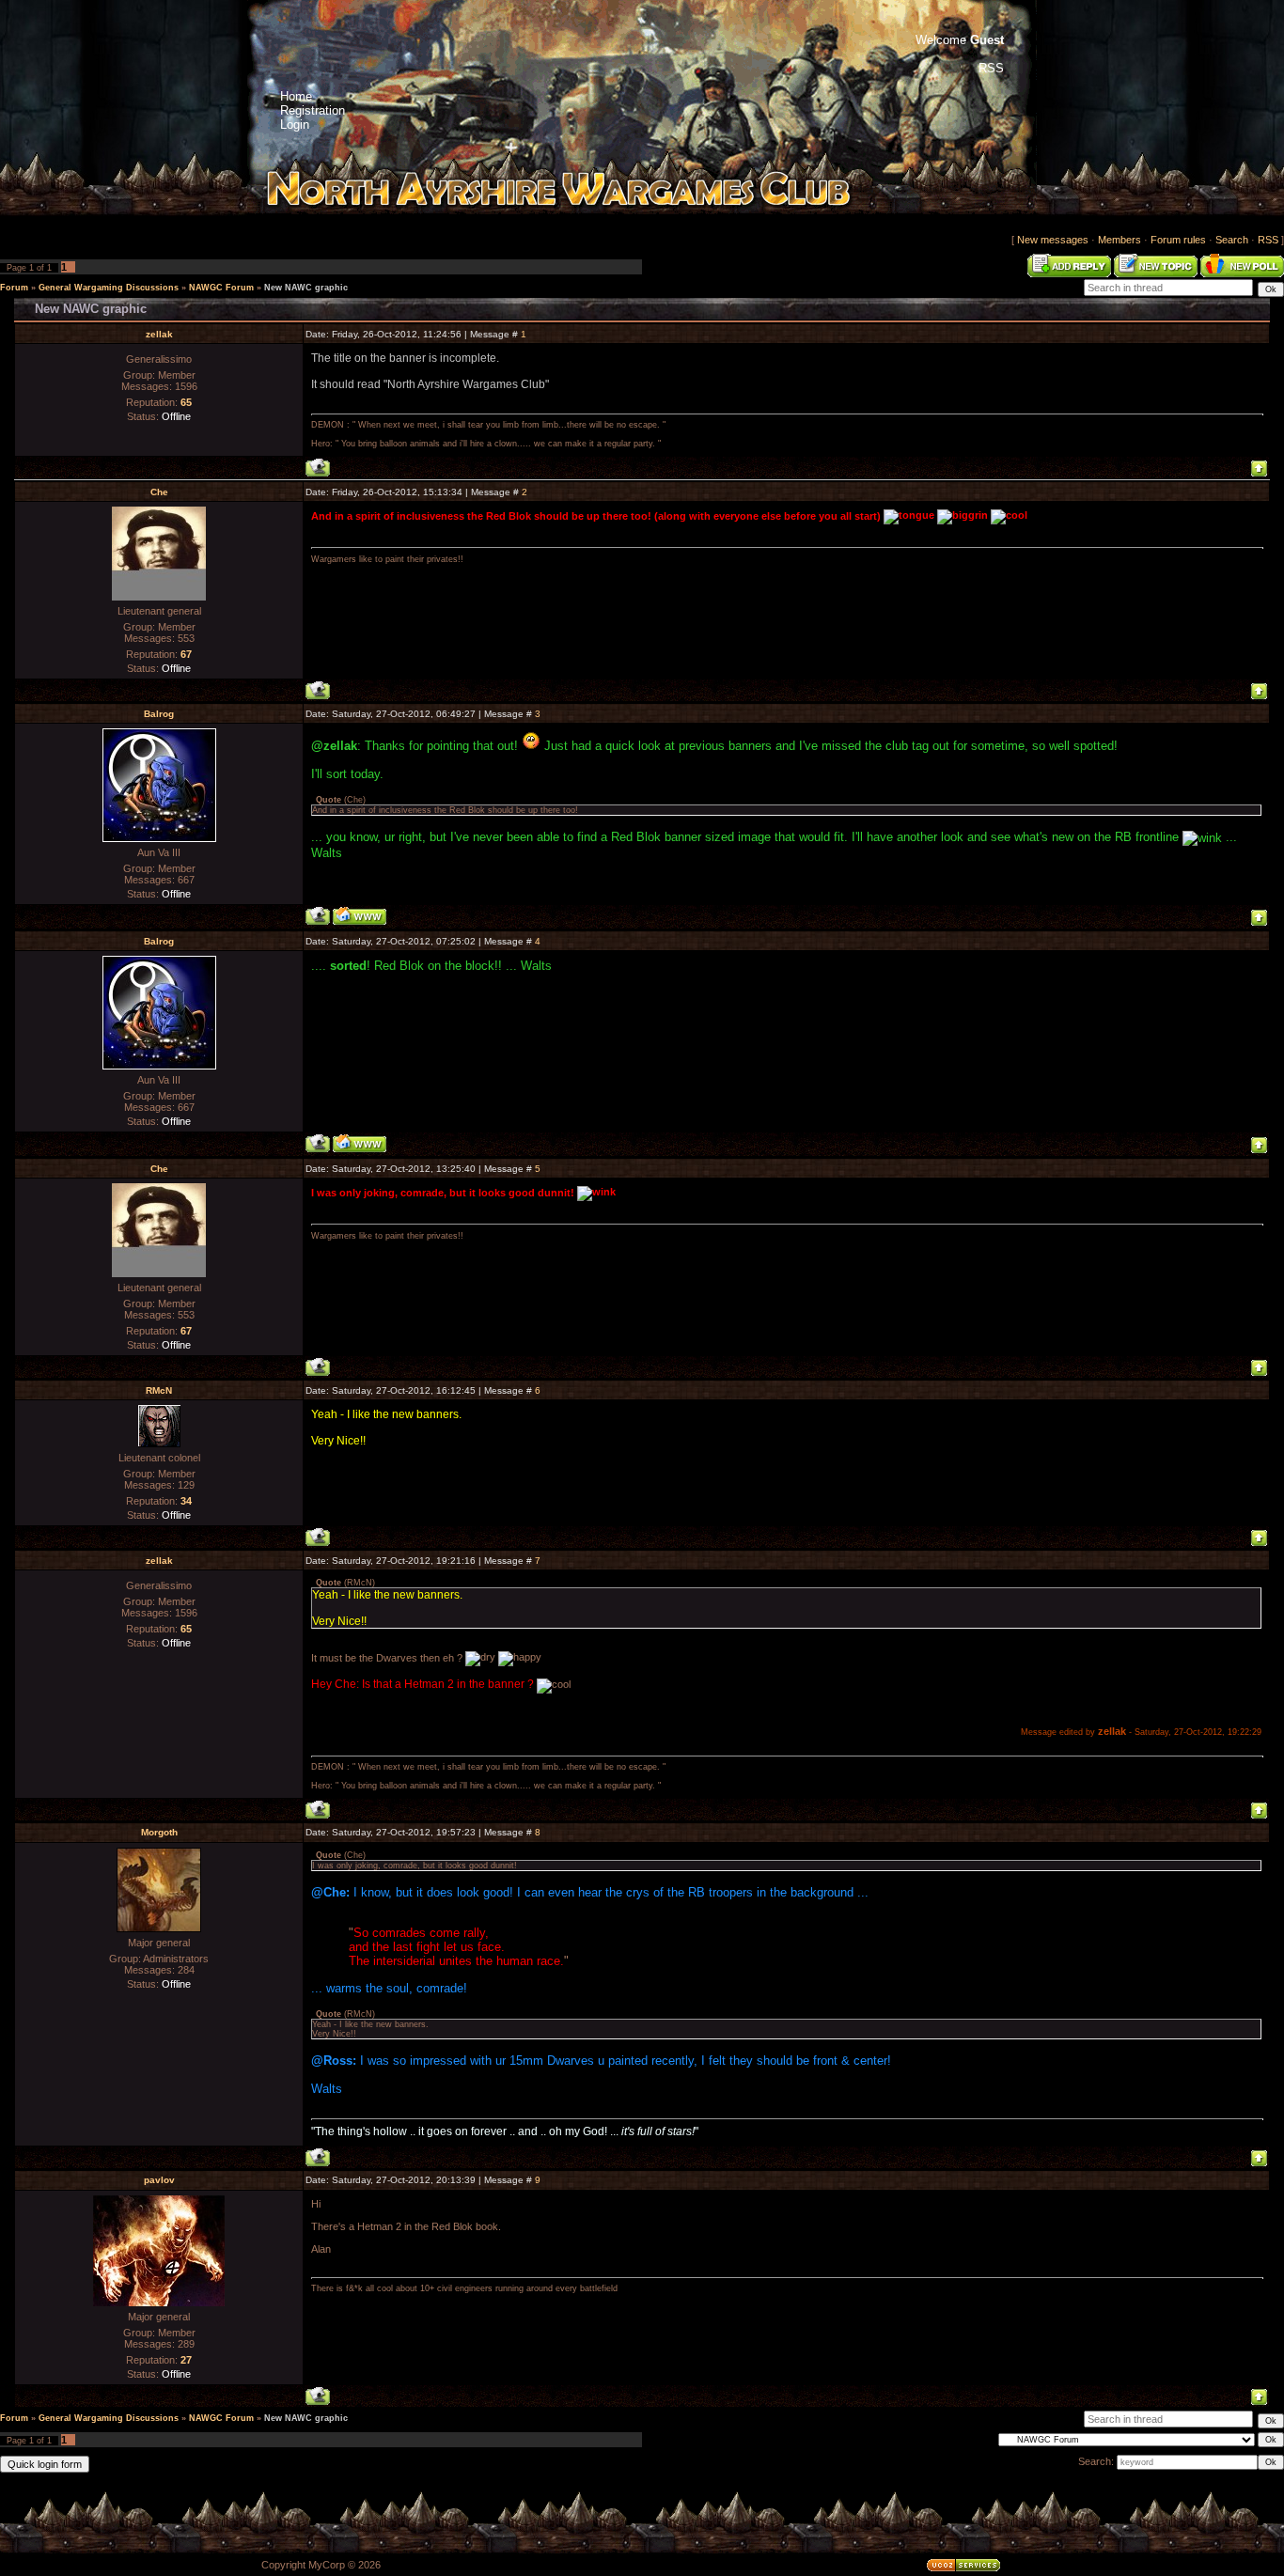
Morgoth (159, 1832)
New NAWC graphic (306, 288)
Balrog (159, 714)
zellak (159, 334)
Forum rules (1178, 240)
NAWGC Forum (221, 288)
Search (1232, 240)
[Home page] (360, 916)
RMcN (159, 1390)
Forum (14, 288)
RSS (1268, 240)
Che (159, 492)
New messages (1053, 240)
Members (1120, 240)
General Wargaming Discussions (109, 288)
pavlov (159, 2180)
